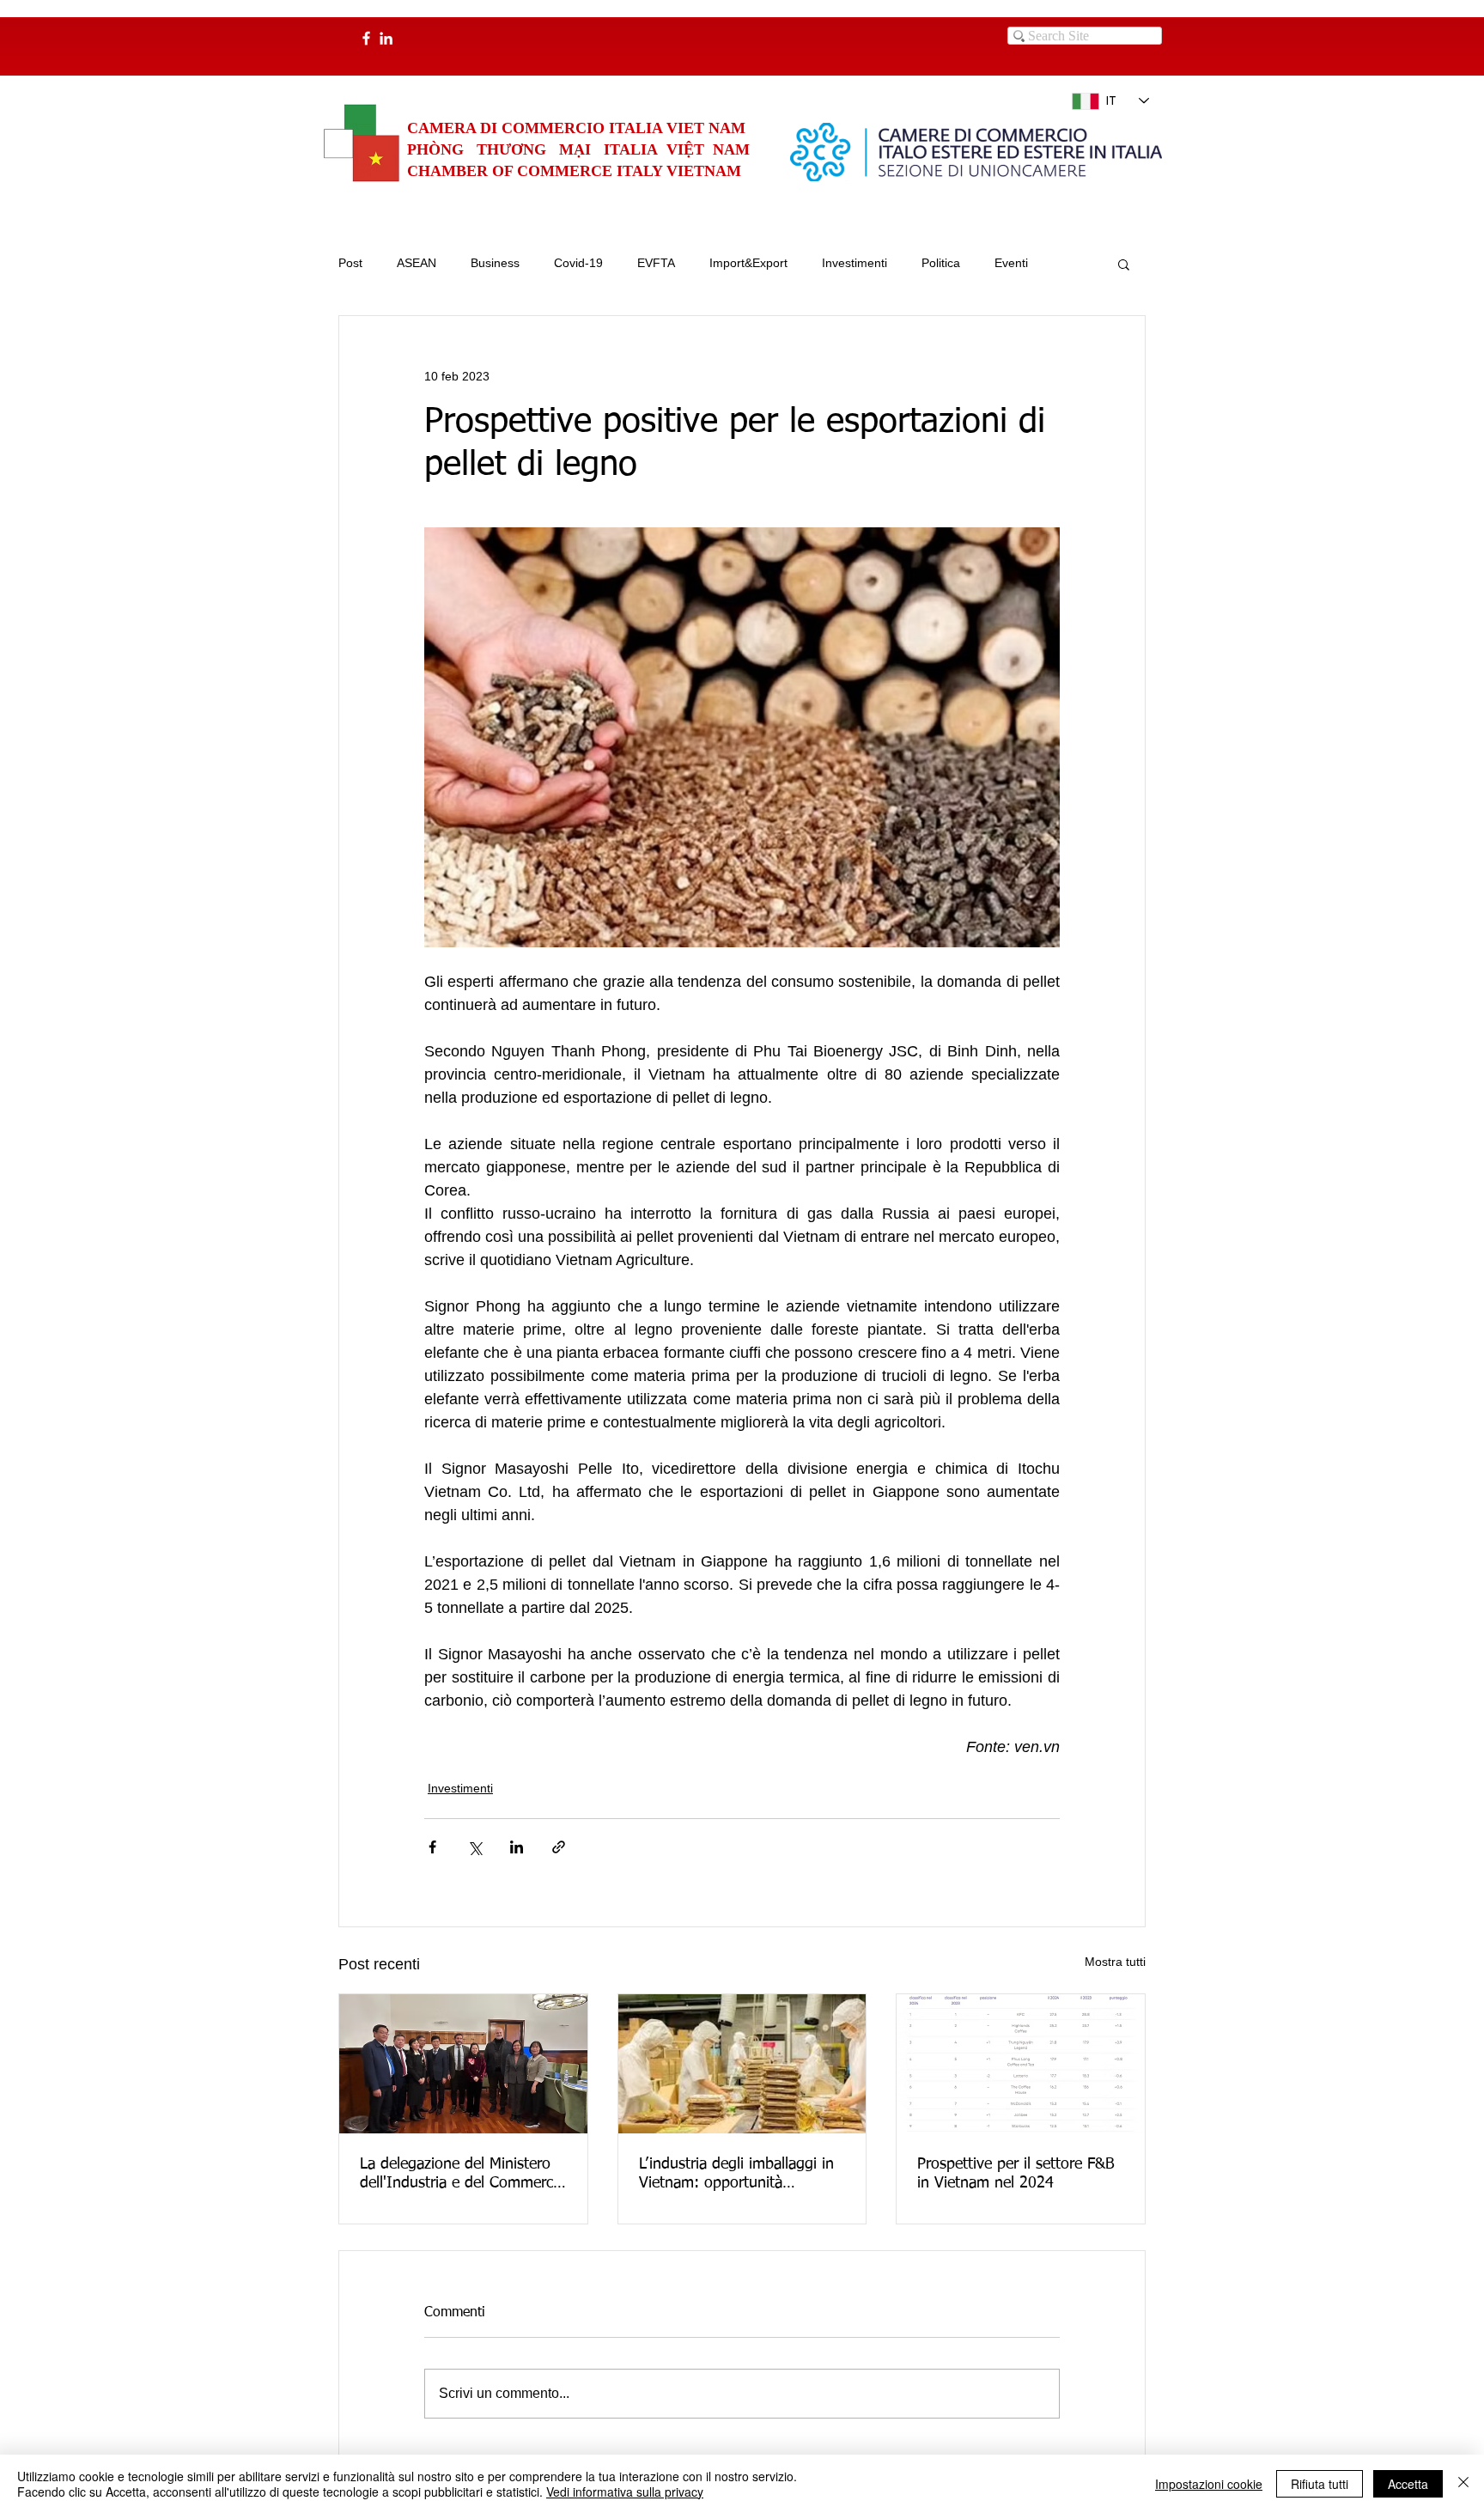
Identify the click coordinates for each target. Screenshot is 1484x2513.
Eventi (1011, 263)
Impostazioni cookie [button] (1209, 2484)
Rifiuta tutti (1320, 2484)
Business (495, 263)
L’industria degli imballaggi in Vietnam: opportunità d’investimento (736, 2175)
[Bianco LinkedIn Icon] (386, 38)
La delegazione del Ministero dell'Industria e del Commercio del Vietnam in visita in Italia (462, 2175)
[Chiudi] (1463, 2484)
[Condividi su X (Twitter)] (474, 1847)
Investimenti (855, 263)
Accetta (1408, 2484)
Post (350, 263)
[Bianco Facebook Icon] (366, 38)
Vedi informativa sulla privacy (625, 2492)
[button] (1124, 264)
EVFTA (656, 263)
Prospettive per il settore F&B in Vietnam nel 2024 (1016, 2174)
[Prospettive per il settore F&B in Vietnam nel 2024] (1021, 2064)
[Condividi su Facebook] (432, 1847)
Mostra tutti (1115, 1962)
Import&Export (748, 263)
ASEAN (417, 263)
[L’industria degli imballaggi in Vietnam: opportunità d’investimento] (742, 2064)
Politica (941, 263)
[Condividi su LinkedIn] (517, 1847)
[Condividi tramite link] (559, 1847)
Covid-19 (578, 263)
